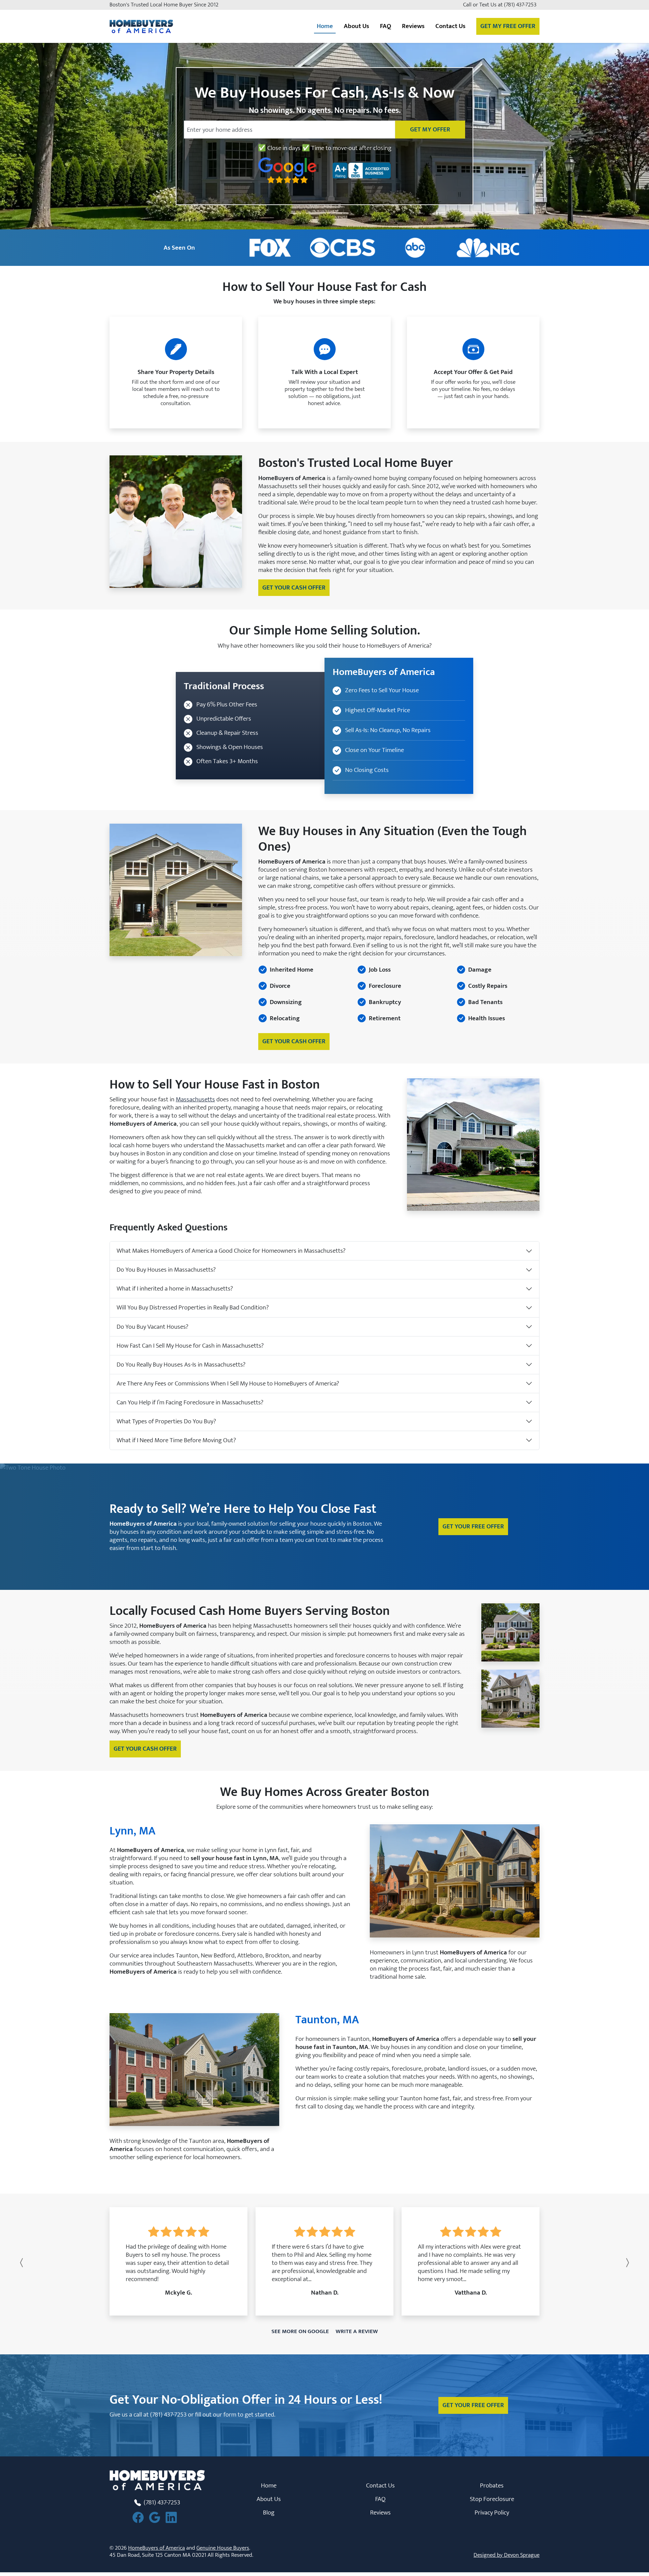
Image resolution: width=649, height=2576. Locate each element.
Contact (450, 26)
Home (325, 26)
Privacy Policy (492, 2512)
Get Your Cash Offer (294, 587)
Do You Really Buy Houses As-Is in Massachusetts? (181, 1365)
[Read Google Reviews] (157, 2517)
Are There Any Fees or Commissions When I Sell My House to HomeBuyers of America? (228, 1383)
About (356, 26)
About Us (269, 2499)
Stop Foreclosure (492, 2499)
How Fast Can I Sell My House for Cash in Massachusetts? (190, 1346)
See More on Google (300, 2331)
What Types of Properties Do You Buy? (166, 1421)
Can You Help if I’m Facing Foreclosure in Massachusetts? (190, 1402)
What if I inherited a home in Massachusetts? (175, 1289)
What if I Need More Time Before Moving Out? (176, 1440)
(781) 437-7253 (523, 5)
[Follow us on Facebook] (141, 2517)
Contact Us (380, 2485)
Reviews (413, 26)
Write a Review (357, 2331)
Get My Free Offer (508, 26)
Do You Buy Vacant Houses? (152, 1327)
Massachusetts (195, 1099)
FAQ (386, 26)
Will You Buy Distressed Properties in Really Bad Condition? (193, 1307)
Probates (492, 2485)
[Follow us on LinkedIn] (174, 2517)
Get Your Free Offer (473, 1526)
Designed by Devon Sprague (507, 2555)
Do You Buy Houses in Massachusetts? (166, 1270)
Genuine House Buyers (223, 2548)
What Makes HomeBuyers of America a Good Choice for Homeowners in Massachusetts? (231, 1251)
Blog (269, 2512)
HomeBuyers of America (157, 2548)
